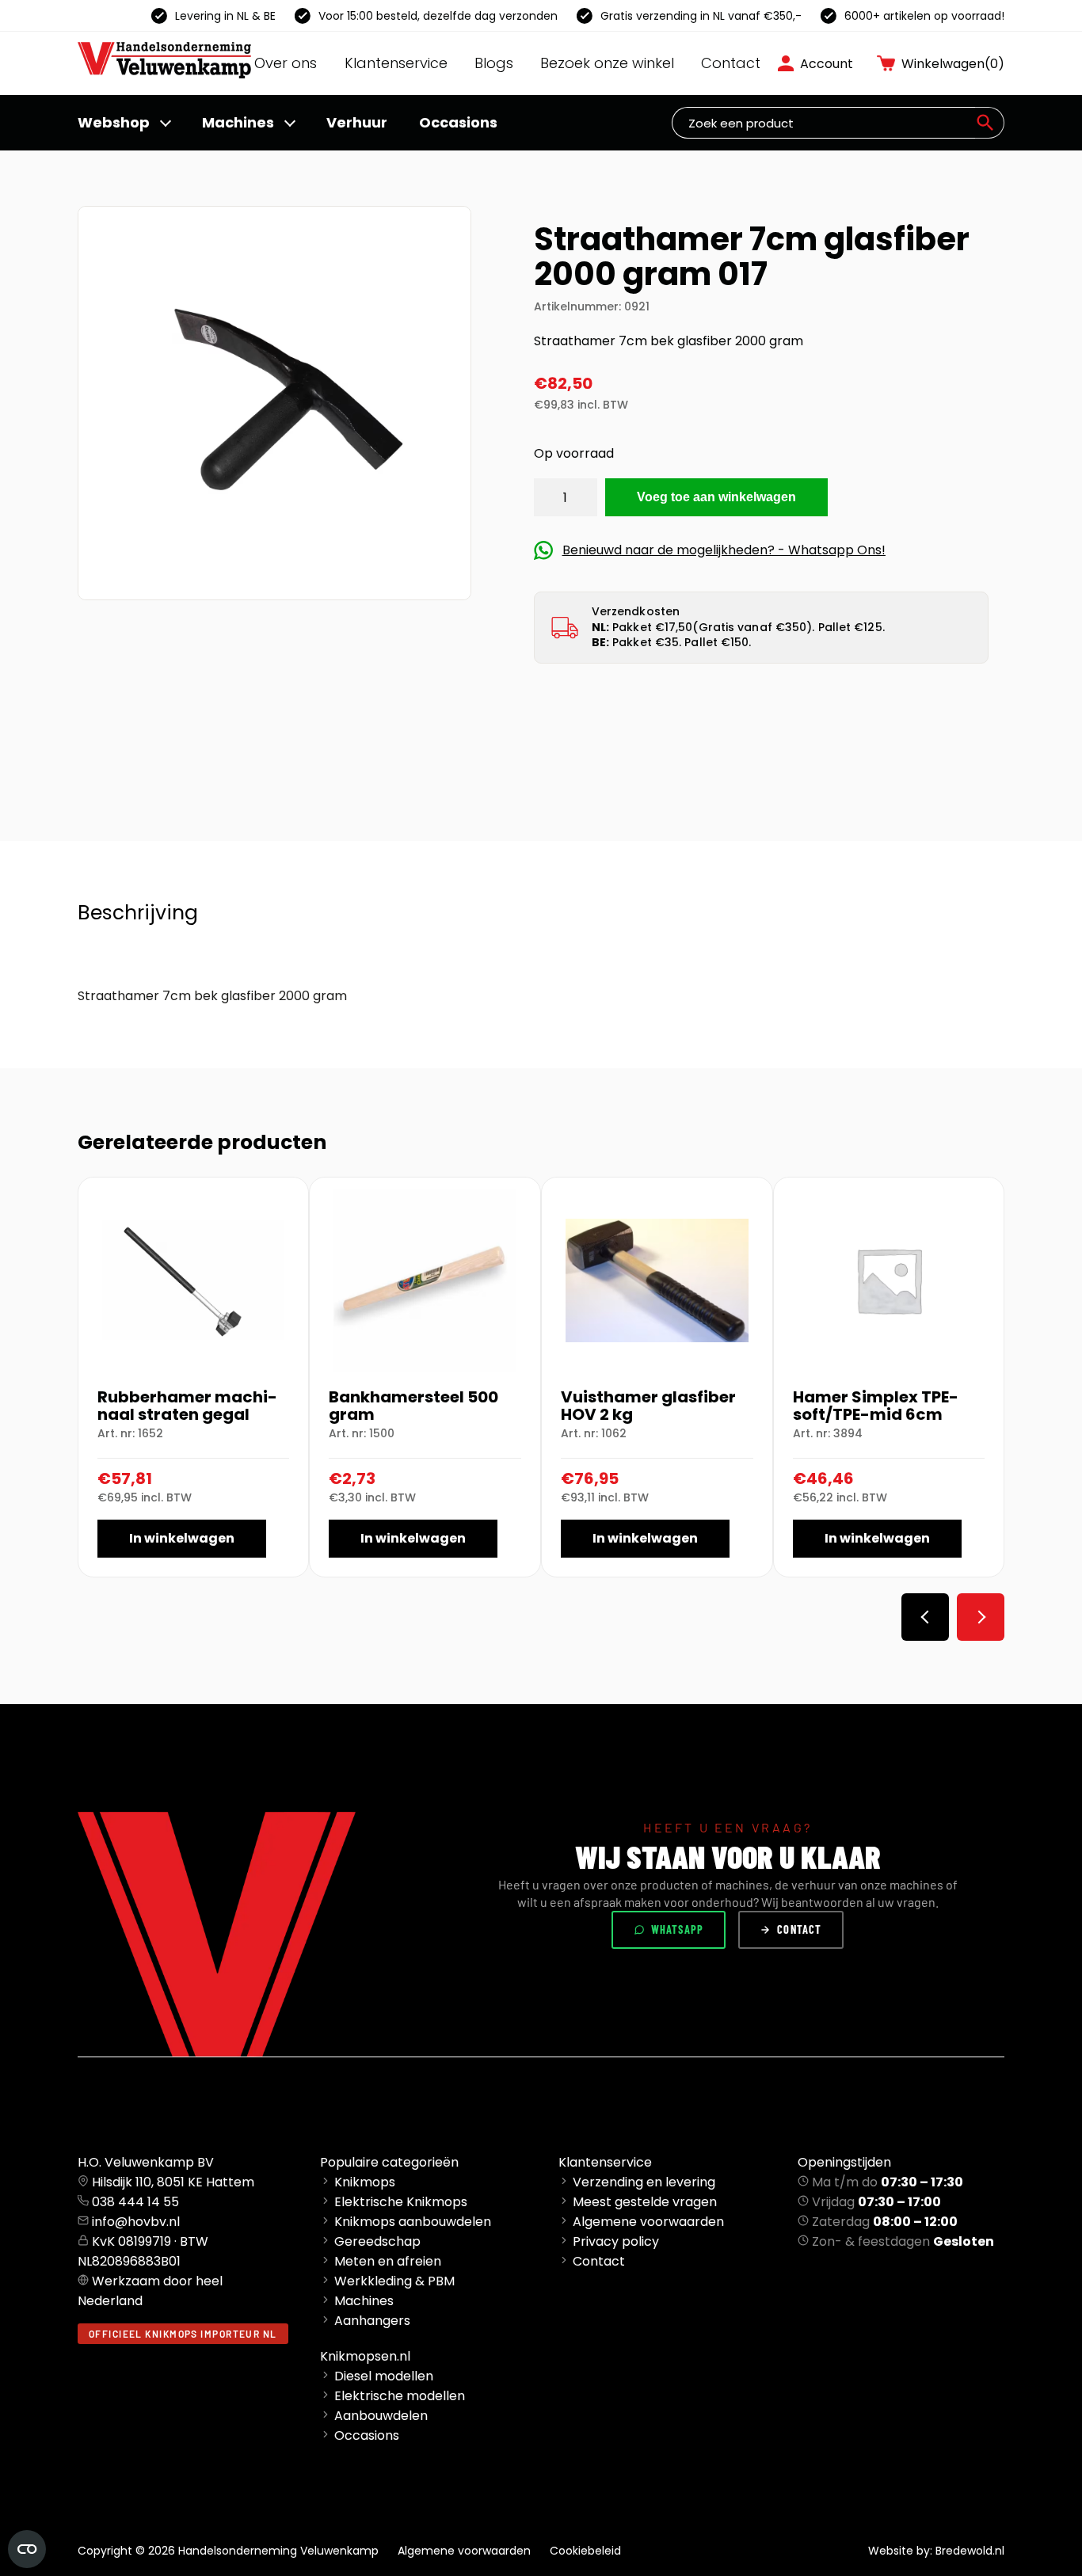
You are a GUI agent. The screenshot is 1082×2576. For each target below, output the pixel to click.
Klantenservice (396, 63)
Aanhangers (372, 2321)
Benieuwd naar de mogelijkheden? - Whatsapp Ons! (724, 550)
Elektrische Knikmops (401, 2202)
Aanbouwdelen (381, 2416)
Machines (238, 122)
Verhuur (357, 122)
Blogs (494, 63)
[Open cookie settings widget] (27, 2549)
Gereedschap (377, 2241)
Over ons (286, 63)
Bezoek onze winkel (607, 63)
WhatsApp (677, 1929)
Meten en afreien (388, 2261)
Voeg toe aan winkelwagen (716, 497)
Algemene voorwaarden (648, 2222)
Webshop (114, 122)
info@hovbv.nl (136, 2222)
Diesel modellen (384, 2376)
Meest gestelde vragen (645, 2202)
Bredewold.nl (970, 2551)
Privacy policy (616, 2241)
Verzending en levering (644, 2182)
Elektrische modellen (400, 2396)
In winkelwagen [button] (182, 1538)
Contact (731, 63)
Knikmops (365, 2182)
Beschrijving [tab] (138, 913)
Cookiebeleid (585, 2551)
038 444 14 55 (135, 2202)
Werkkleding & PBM (394, 2281)
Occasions (458, 122)
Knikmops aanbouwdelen (413, 2222)
